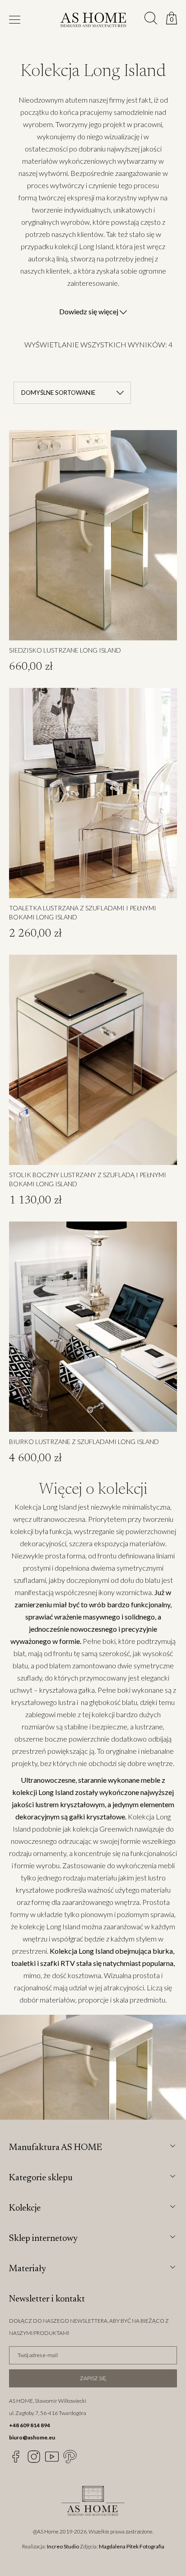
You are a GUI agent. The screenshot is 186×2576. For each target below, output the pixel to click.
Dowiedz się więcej (89, 311)
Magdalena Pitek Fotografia (132, 2546)
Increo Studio (63, 2546)
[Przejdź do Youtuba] (52, 2457)
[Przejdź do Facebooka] (16, 2457)
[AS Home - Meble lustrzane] (93, 21)
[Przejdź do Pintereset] (70, 2457)
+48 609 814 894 (30, 2425)
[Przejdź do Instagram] (34, 2457)
